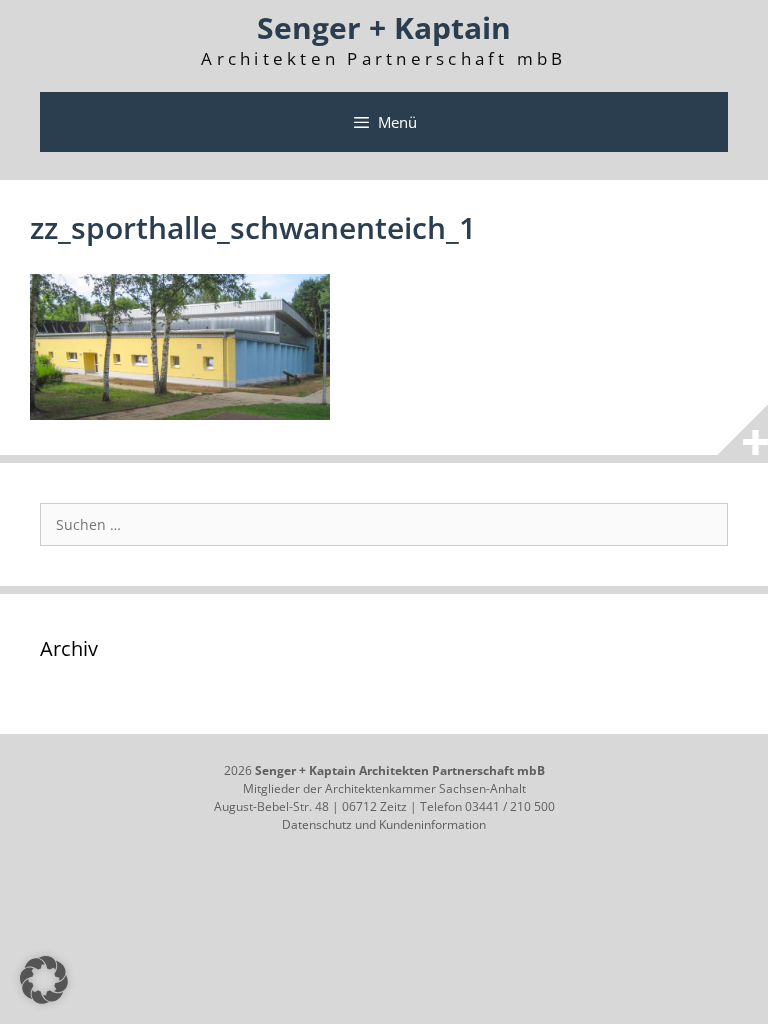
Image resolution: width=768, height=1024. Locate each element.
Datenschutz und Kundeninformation (384, 824)
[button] (44, 980)
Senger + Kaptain (384, 27)
